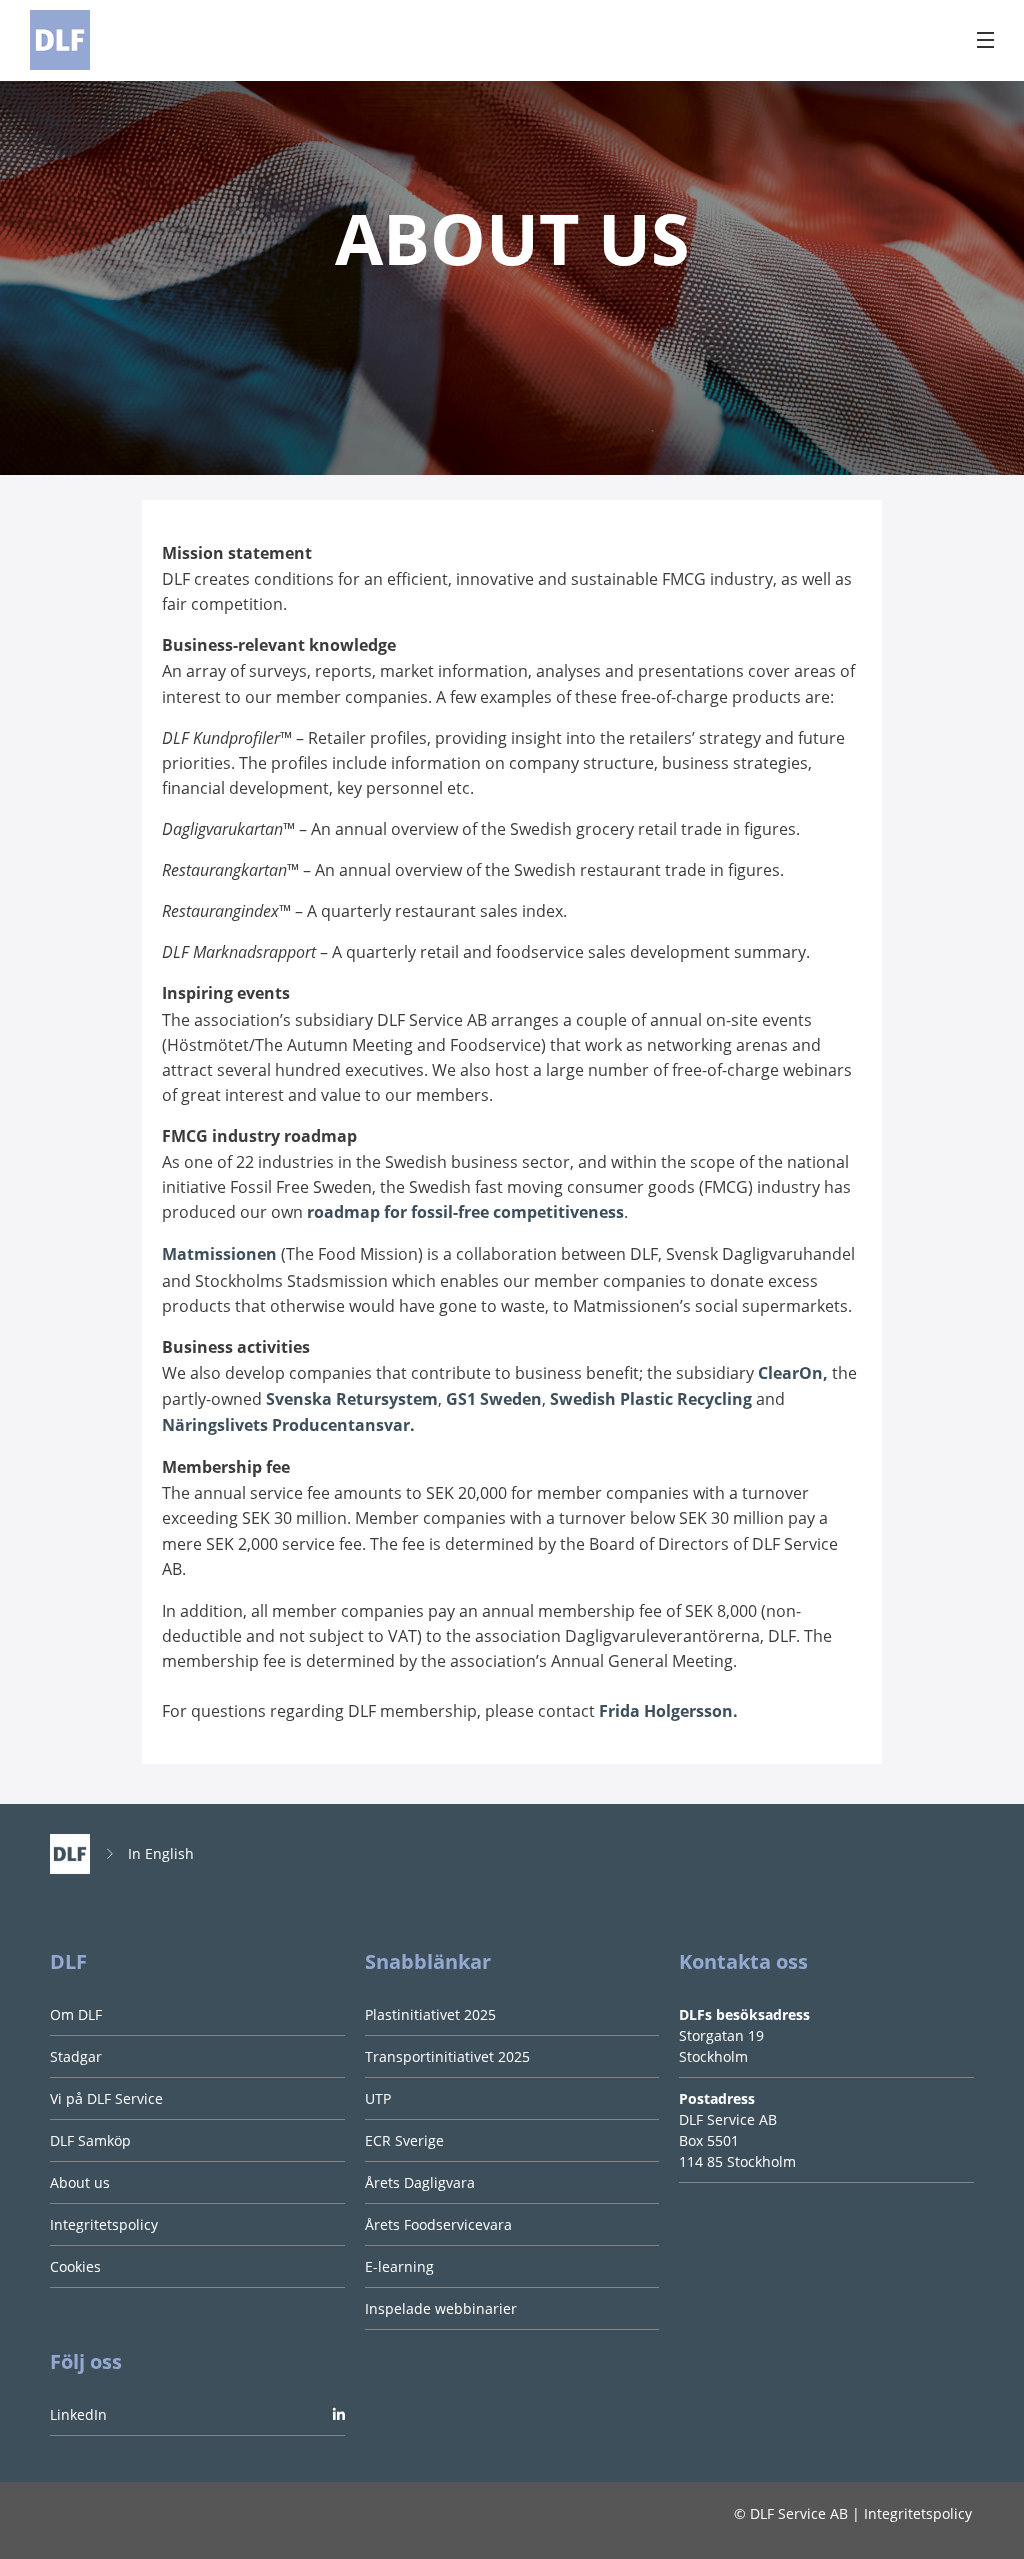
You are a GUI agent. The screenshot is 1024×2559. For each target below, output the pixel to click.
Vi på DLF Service (106, 2098)
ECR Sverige (404, 2140)
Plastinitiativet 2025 (430, 2014)
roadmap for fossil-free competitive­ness (465, 1212)
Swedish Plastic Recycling (651, 1399)
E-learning (399, 2266)
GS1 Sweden (494, 1399)
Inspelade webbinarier (441, 2308)
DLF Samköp (90, 2140)
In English (161, 1854)
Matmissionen (219, 1254)
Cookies (75, 2266)
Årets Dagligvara (420, 2182)
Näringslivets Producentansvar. (288, 1425)
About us (80, 2182)
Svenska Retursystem (352, 1399)
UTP (378, 2098)
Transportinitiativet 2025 (447, 2056)
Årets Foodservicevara (438, 2224)
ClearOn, (793, 1373)
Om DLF (76, 2014)
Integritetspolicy (104, 2224)
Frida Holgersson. (668, 1711)
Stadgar (76, 2056)
